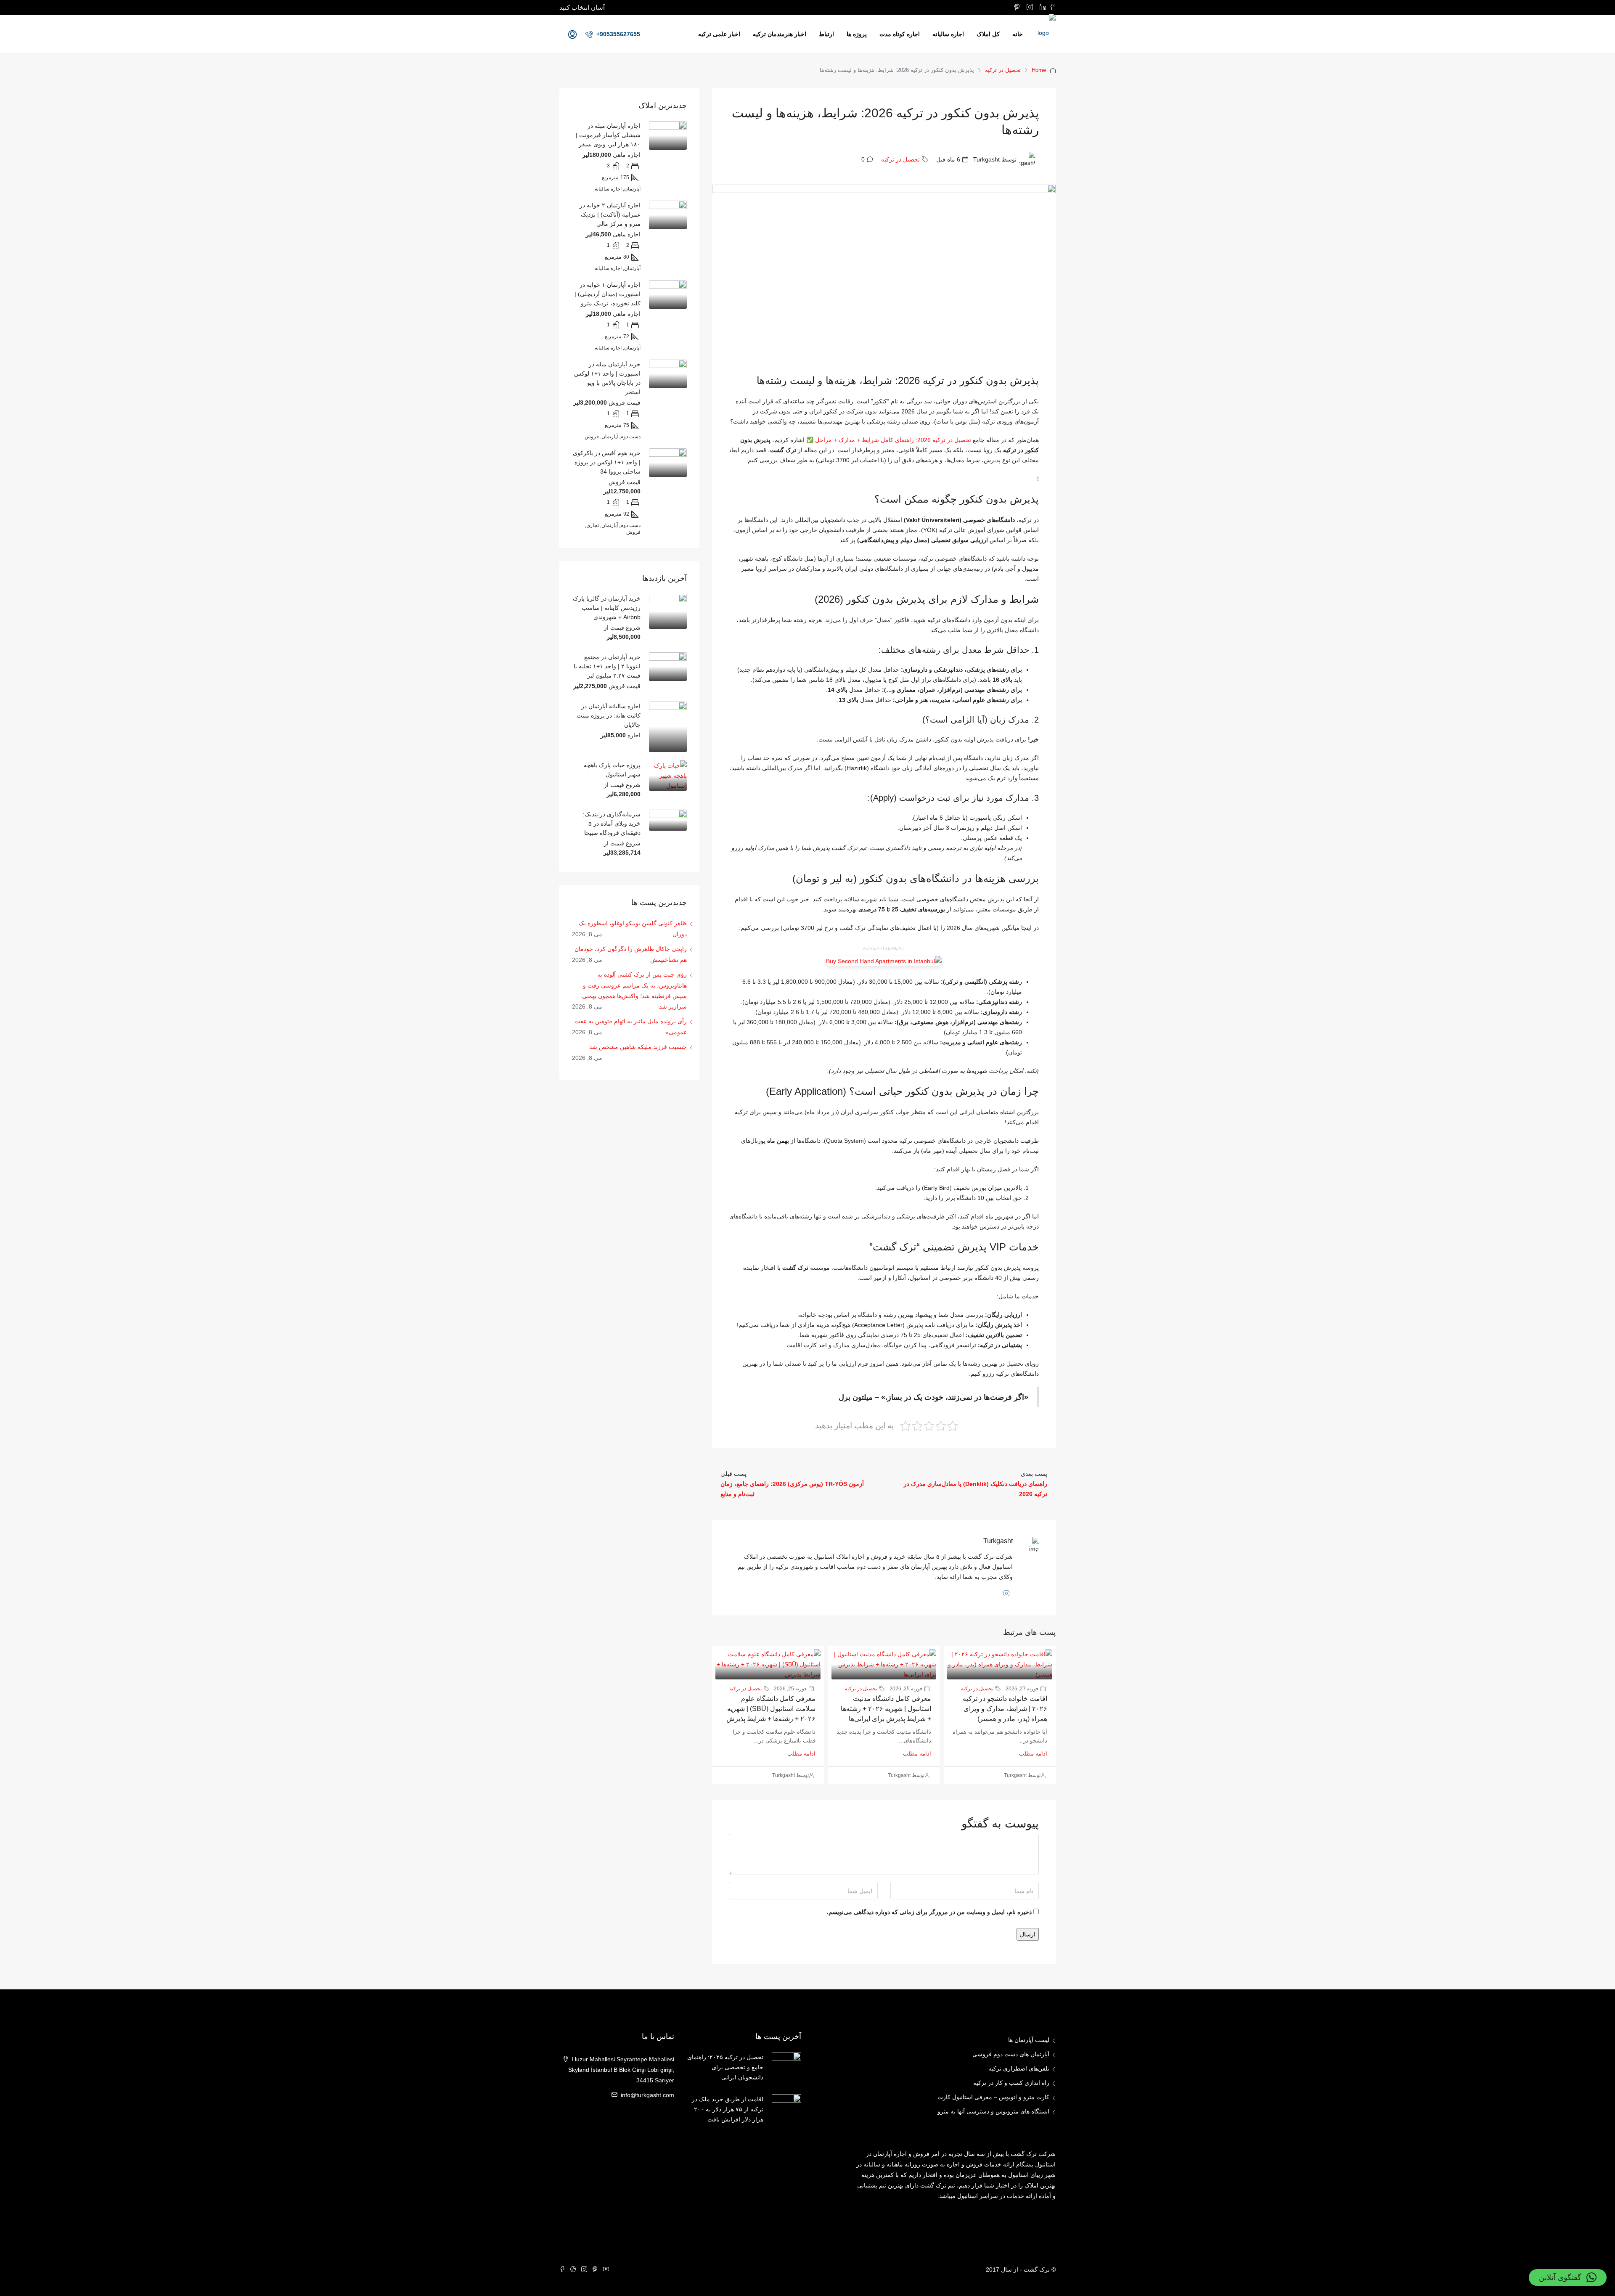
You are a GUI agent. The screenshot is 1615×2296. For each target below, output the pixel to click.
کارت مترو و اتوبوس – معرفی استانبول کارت (993, 2097)
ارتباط (826, 34)
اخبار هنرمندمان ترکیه (780, 34)
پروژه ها (857, 34)
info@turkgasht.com (647, 2095)
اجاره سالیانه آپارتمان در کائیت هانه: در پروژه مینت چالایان (609, 715)
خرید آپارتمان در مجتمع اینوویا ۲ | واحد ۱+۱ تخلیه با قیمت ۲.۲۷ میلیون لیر (607, 666)
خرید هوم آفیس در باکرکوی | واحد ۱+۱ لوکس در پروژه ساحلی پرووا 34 (607, 462)
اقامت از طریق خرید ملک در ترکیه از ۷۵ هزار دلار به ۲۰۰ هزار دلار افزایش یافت (728, 2109)
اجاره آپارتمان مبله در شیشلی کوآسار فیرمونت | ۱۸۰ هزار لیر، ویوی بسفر (608, 135)
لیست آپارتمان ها (1029, 2040)
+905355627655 (617, 34)
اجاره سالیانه (948, 34)
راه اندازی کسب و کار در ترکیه (1011, 2083)
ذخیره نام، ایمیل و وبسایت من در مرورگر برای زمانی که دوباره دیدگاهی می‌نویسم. (929, 1912)
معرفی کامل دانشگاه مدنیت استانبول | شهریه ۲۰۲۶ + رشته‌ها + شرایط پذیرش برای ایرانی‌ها (886, 1709)
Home (1039, 70)
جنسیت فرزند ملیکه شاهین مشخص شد (638, 1047)
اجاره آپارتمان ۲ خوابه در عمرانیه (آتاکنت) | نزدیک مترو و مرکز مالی (610, 215)
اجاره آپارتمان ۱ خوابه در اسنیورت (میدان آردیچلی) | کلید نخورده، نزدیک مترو (608, 294)
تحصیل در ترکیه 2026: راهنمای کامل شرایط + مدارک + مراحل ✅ (889, 440)
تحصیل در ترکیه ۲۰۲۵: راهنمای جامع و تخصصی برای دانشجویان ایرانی (725, 2067)
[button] (1568, 2277)
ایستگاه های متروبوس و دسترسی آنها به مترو (993, 2111)
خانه (1018, 34)
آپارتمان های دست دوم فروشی (1011, 2054)
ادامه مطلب (1033, 1754)
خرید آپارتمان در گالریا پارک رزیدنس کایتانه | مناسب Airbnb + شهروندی (607, 608)
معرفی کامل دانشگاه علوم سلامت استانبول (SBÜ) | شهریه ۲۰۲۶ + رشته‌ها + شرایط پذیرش (771, 1709)
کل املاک (988, 34)
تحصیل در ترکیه (1003, 70)
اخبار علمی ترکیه (719, 34)
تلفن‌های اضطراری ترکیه (1019, 2068)
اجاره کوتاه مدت (900, 34)
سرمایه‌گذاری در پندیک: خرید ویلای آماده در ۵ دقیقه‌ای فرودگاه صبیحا (612, 824)
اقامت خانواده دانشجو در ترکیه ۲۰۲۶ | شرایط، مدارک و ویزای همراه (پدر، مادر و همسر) (1005, 1709)
